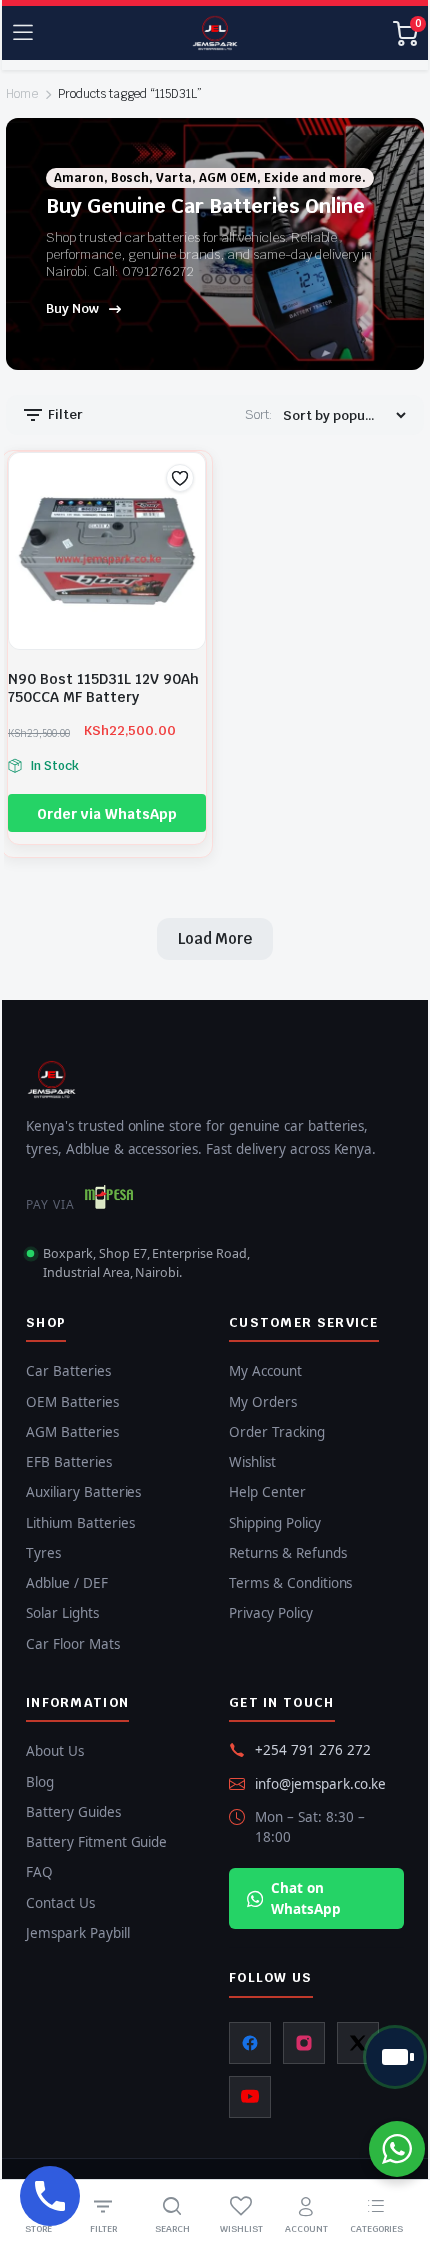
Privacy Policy (271, 1613)
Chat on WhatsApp (306, 1898)
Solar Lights (62, 1613)
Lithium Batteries (80, 1523)
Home (22, 94)
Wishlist (252, 1462)
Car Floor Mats (73, 1644)
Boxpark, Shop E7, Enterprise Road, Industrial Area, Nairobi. (146, 1263)
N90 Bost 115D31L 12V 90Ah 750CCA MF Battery (103, 688)
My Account (265, 1371)
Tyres (43, 1553)
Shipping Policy (275, 1523)
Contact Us (60, 1903)
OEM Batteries (72, 1402)
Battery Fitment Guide (96, 1842)
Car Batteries (68, 1371)
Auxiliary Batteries (83, 1492)
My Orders (263, 1402)
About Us (55, 1751)
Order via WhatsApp (106, 814)
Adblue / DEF (67, 1583)
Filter (64, 414)
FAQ (39, 1872)
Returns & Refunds (288, 1553)
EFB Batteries (69, 1462)
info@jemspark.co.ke (320, 1784)
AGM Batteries (72, 1432)
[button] (180, 478)
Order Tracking (277, 1432)
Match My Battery (395, 2057)
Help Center (267, 1492)
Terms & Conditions (290, 1583)
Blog (40, 1782)
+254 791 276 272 (313, 1750)
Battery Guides (73, 1812)
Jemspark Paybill (78, 1933)
